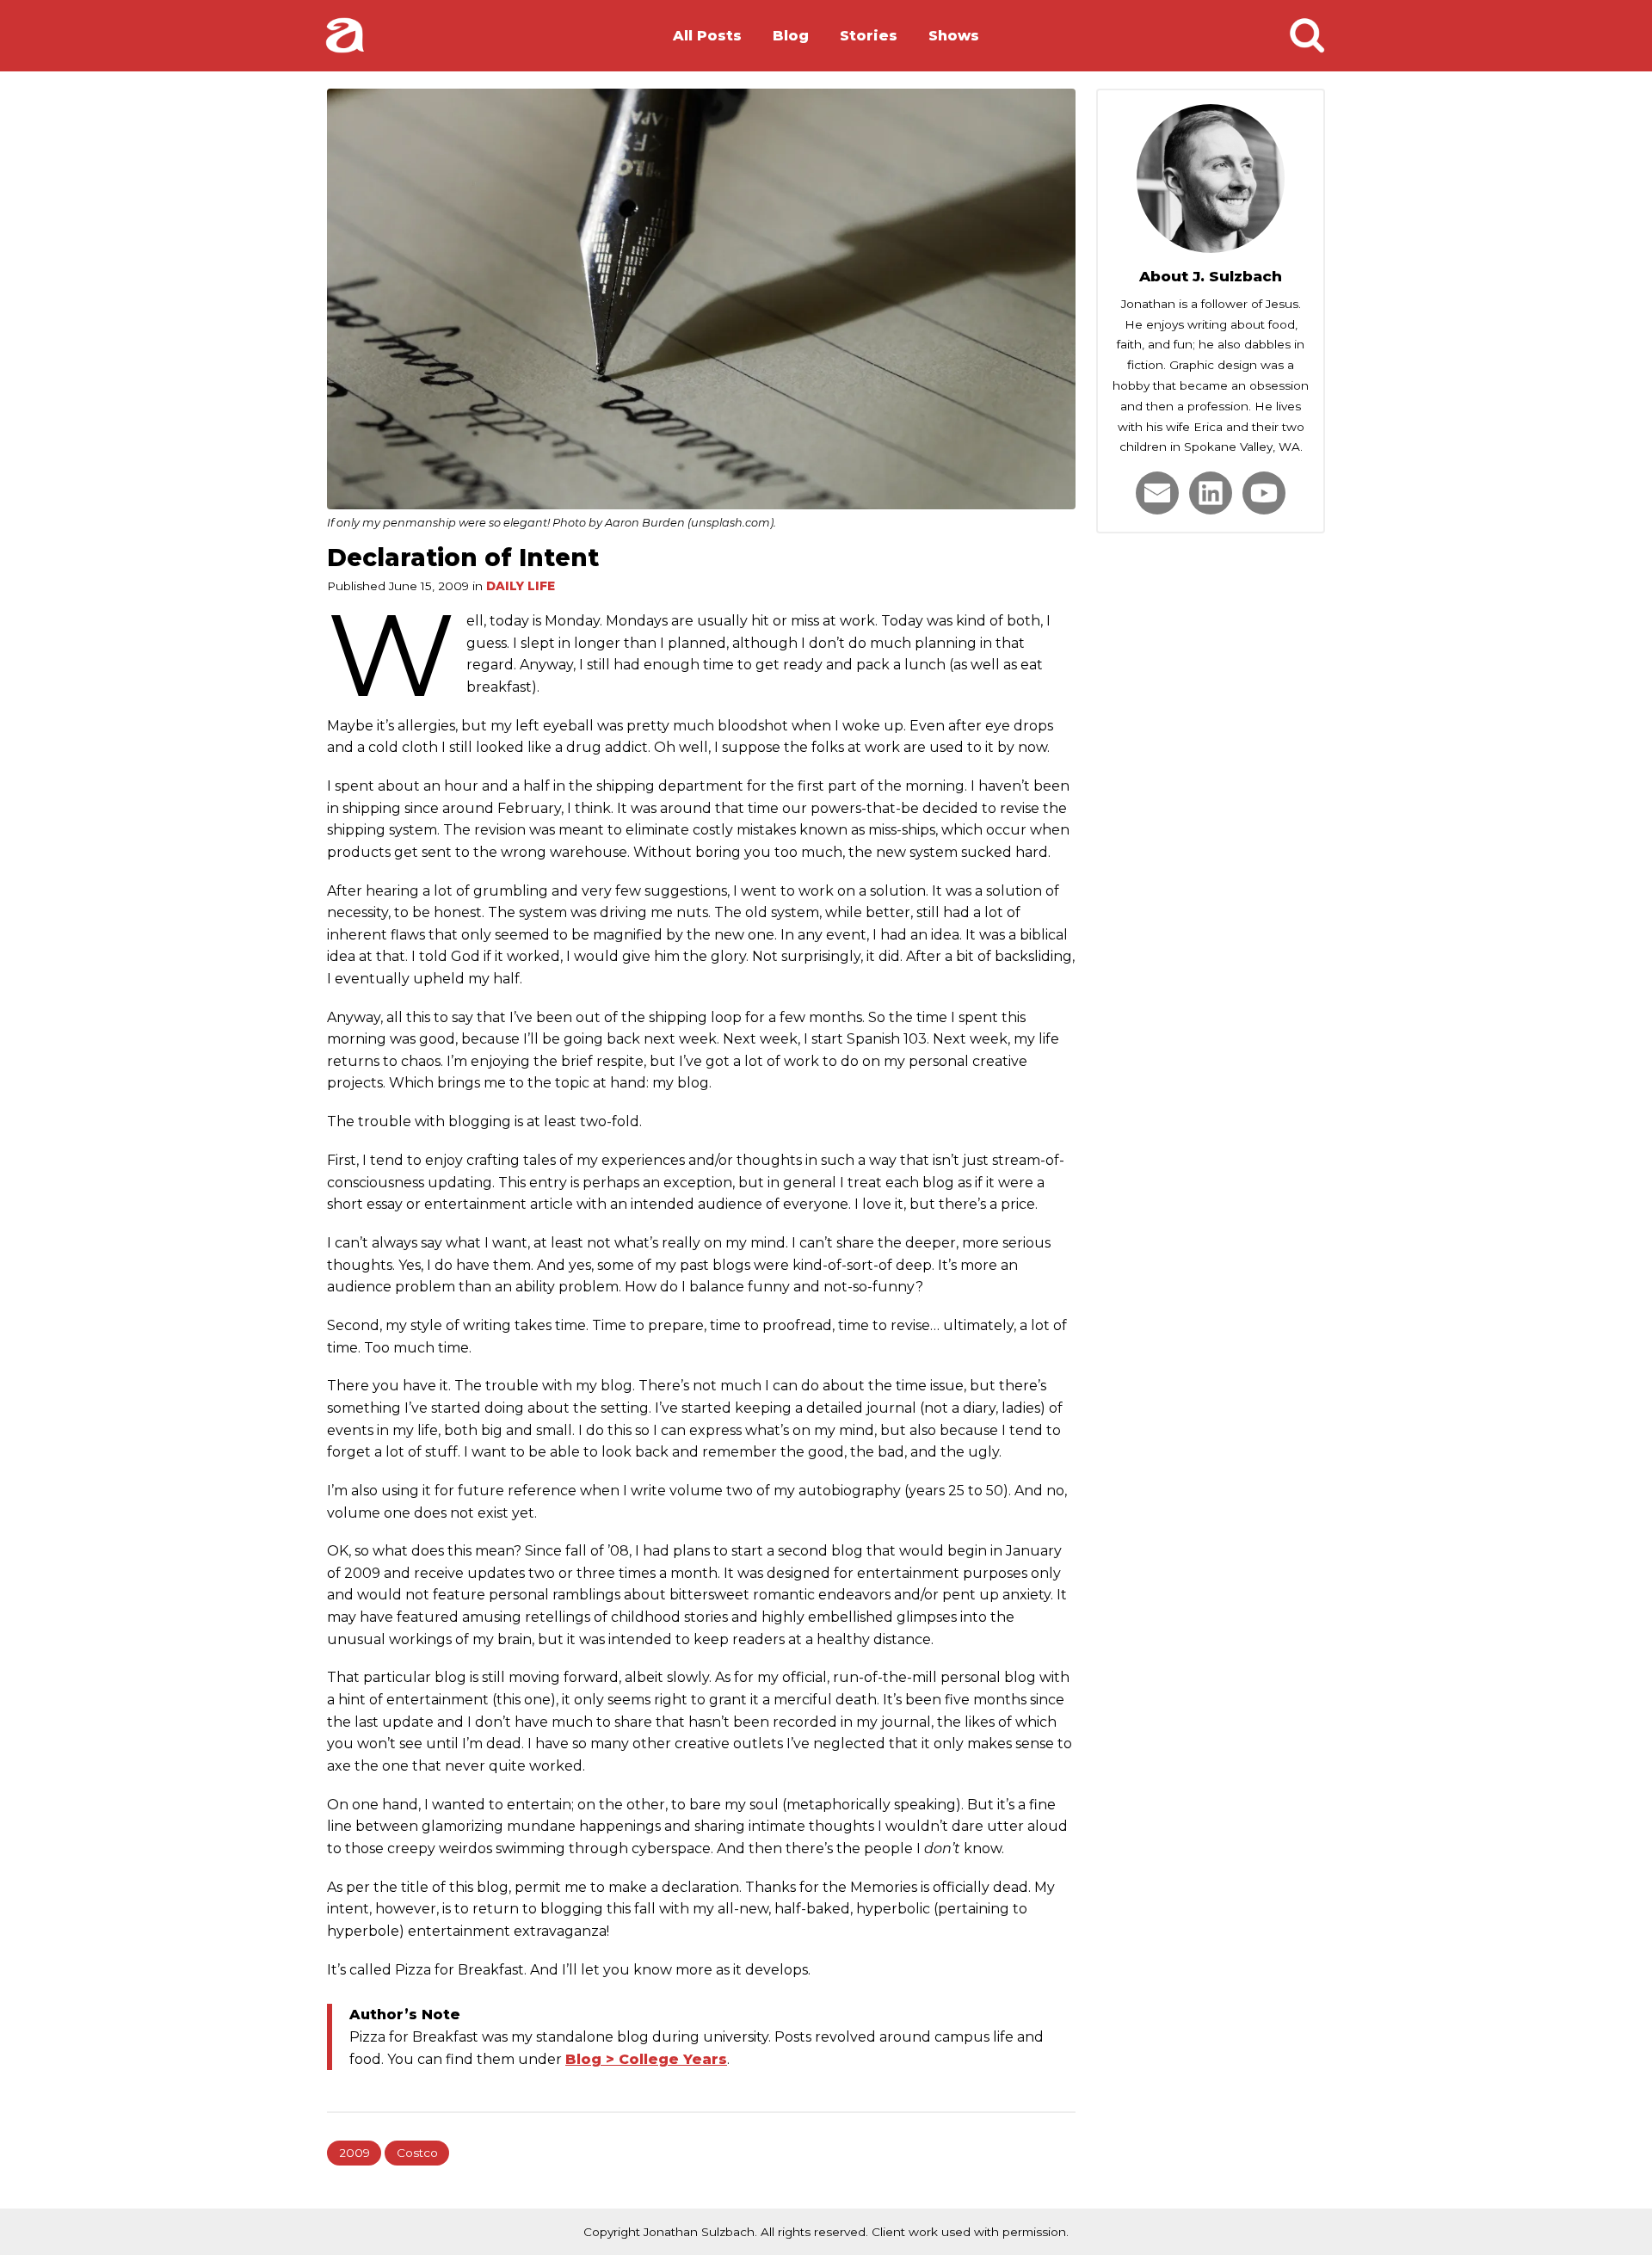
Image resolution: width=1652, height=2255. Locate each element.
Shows (954, 36)
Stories (869, 36)
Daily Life (521, 586)
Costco (417, 2153)
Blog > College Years (646, 2059)
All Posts (707, 36)
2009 (354, 2153)
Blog (791, 36)
